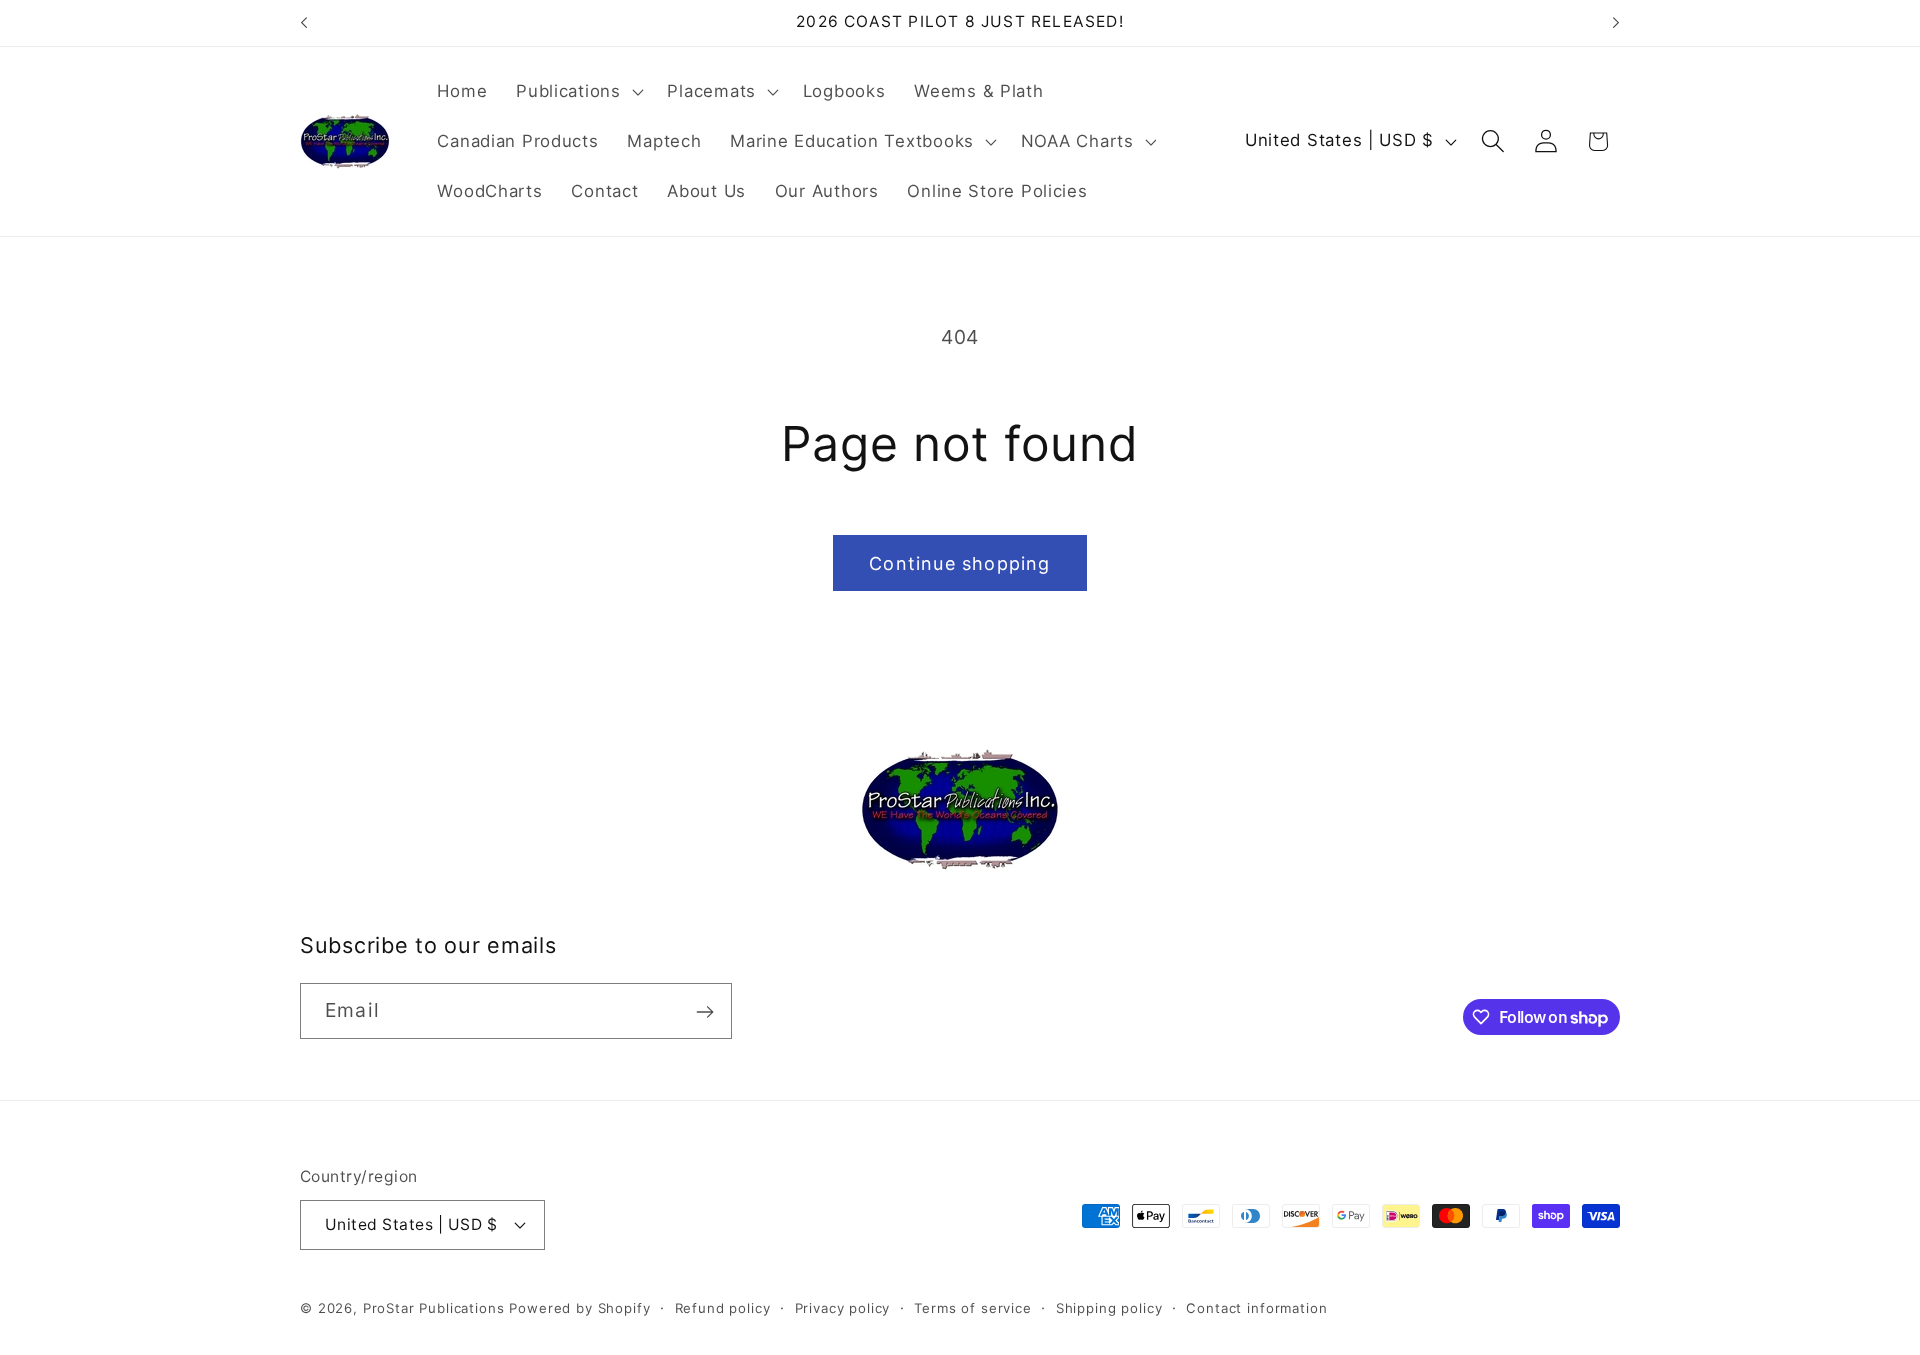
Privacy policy (843, 1307)
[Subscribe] (704, 1012)
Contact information (1256, 1307)
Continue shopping (959, 563)
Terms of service (972, 1307)
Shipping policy (1109, 1307)
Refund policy (723, 1307)
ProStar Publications (434, 1307)
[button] (577, 92)
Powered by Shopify (579, 1307)
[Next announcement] (1616, 23)
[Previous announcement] (304, 23)
